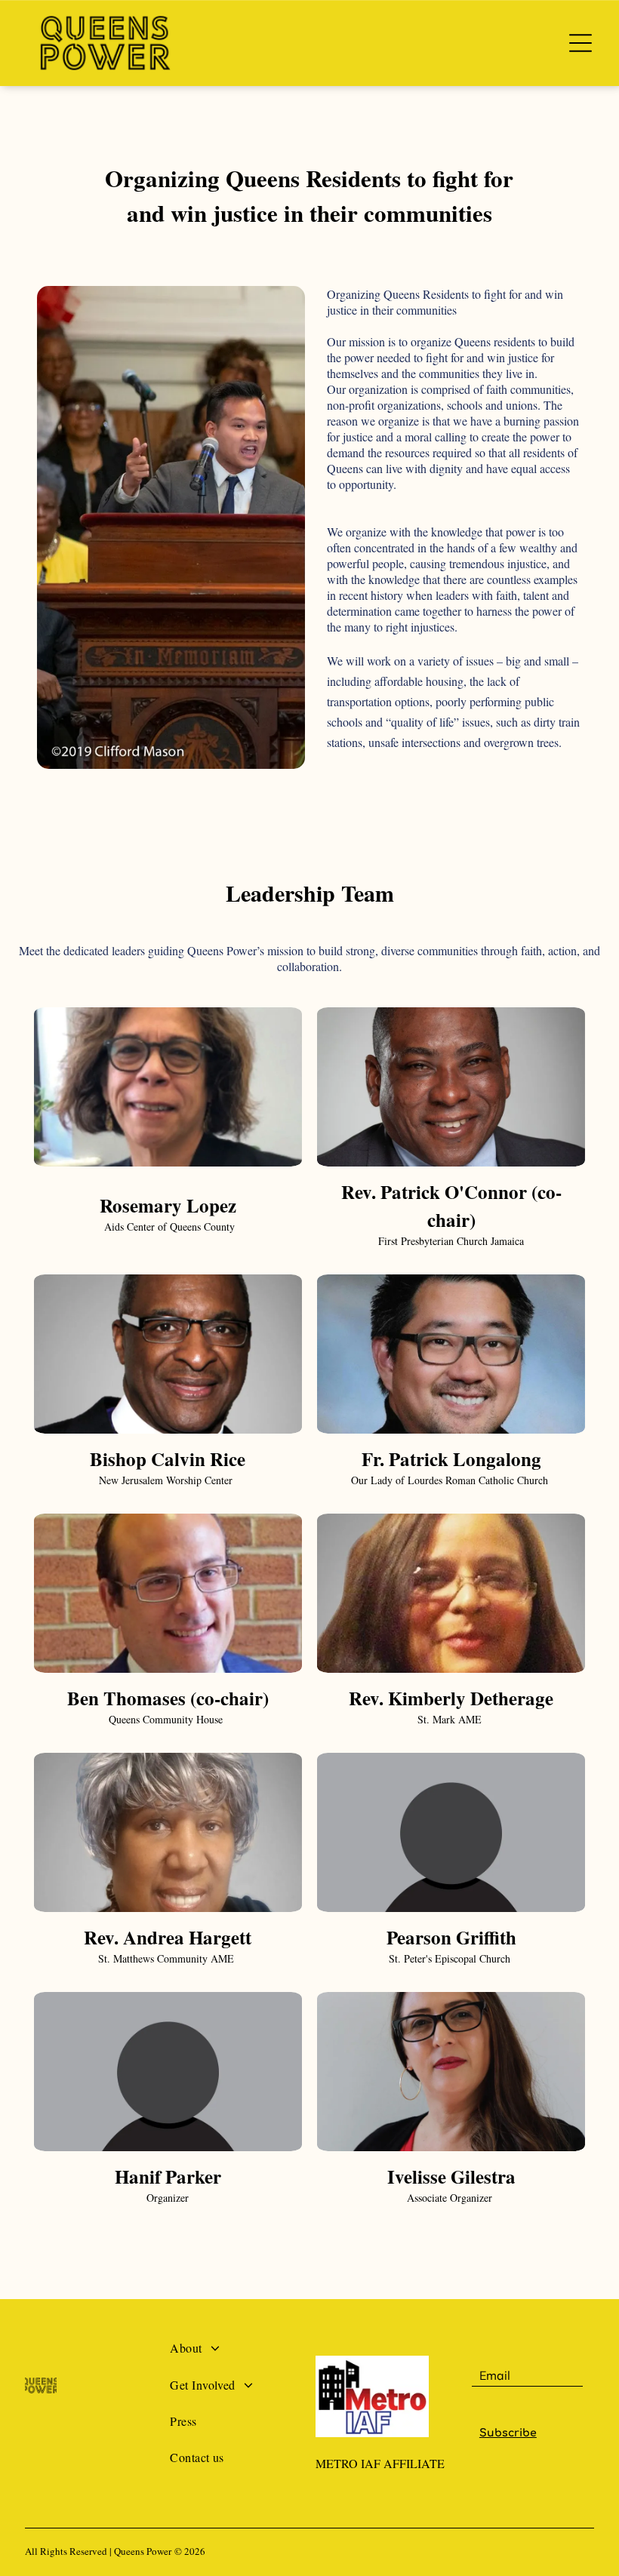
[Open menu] (581, 43)
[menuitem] (237, 2354)
